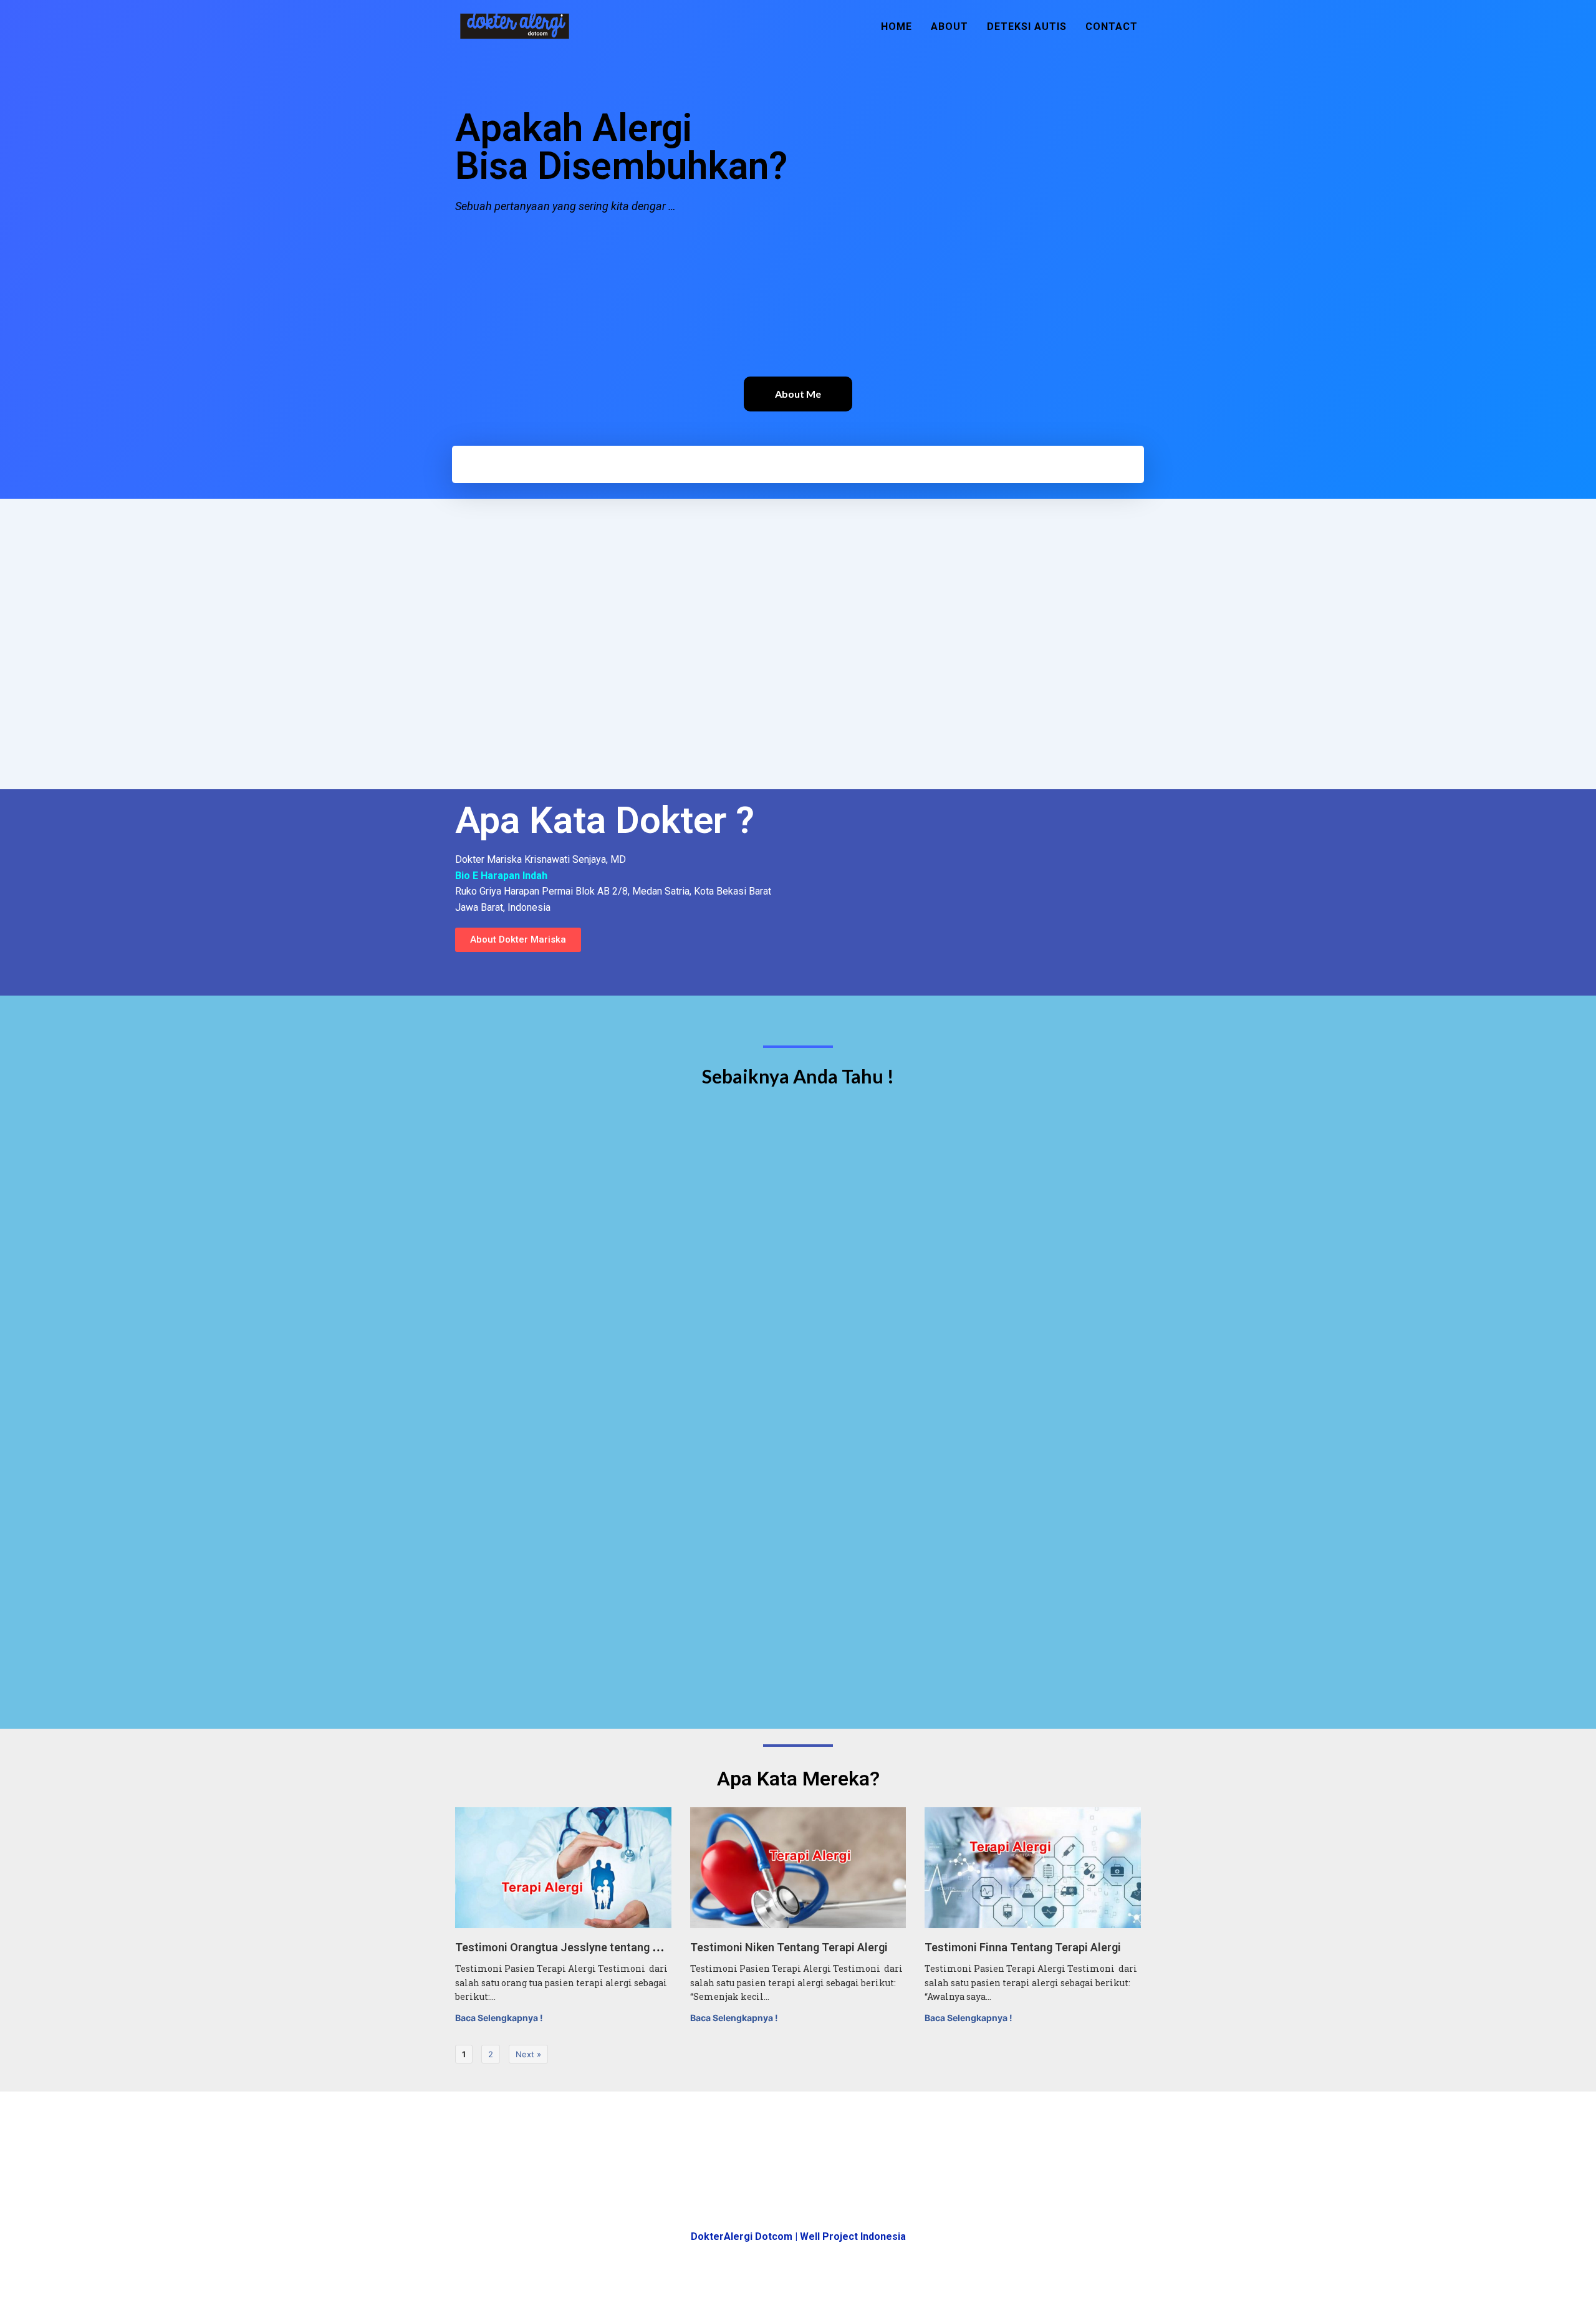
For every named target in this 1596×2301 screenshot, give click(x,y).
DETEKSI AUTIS (1027, 26)
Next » (528, 2054)
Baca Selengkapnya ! (499, 2018)
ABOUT (949, 26)
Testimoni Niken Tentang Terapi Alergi (789, 1947)
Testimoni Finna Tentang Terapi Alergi (1023, 1947)
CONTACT (1112, 26)
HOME (897, 26)
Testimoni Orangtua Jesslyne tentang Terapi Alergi (587, 1947)
